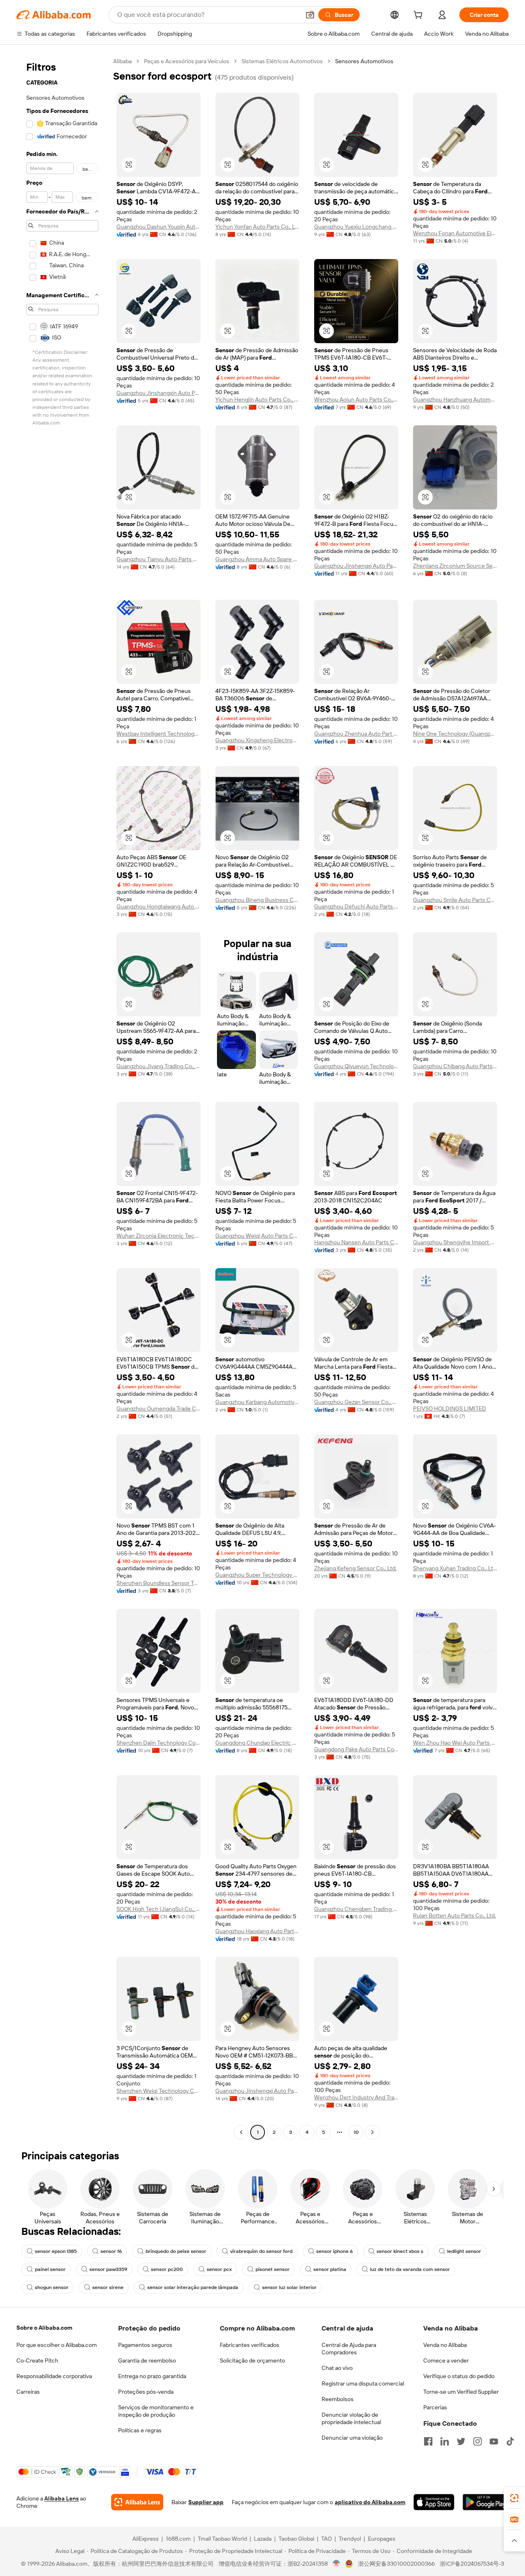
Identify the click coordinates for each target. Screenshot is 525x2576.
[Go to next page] (372, 2132)
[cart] (420, 16)
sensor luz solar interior (289, 2287)
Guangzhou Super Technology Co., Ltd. (257, 1575)
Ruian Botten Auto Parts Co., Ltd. (454, 1915)
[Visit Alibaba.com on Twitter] (461, 2441)
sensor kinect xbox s (400, 2251)
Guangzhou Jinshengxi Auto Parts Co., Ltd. (356, 566)
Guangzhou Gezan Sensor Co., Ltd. (356, 1402)
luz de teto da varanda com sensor (410, 2269)
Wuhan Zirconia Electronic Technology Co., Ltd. (159, 1236)
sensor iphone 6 (334, 2251)
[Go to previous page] (241, 2132)
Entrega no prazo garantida (152, 2376)
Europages (382, 2539)
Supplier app (206, 2502)
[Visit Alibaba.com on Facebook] (428, 2441)
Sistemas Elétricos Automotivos (282, 61)
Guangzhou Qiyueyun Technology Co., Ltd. (356, 1066)
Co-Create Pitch (37, 2360)
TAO (326, 2539)
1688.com (178, 2539)
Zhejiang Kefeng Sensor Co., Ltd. (355, 1568)
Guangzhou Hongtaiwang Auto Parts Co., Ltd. (159, 906)
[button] (310, 15)
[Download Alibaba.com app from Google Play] (486, 2502)
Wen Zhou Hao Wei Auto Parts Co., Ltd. (455, 1743)
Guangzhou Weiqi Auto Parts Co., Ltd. (257, 1236)
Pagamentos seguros (145, 2345)
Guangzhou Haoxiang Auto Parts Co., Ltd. (257, 1931)
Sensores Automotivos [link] (364, 61)
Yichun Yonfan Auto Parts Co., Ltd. (257, 227)
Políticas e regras (140, 2430)
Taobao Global (296, 2539)
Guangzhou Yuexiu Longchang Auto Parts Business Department (356, 227)
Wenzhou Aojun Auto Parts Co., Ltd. (356, 399)
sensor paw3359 (108, 2269)
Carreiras (28, 2392)
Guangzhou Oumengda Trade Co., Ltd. (159, 1408)
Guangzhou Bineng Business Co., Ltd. (257, 900)
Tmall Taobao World (222, 2539)
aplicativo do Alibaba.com (370, 2502)
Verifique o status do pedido (459, 2376)
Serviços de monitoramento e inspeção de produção (156, 2411)
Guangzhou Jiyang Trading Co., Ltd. (159, 1066)
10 (356, 2132)
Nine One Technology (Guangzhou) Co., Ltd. (455, 734)
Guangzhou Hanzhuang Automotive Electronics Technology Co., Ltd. (455, 399)
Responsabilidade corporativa (54, 2376)
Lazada (263, 2539)
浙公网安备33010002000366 (396, 2564)
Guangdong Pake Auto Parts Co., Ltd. (356, 1749)
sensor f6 (111, 2251)
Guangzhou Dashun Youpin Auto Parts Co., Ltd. (159, 227)
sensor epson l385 (56, 2251)
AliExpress (146, 2539)
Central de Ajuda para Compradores (349, 2349)
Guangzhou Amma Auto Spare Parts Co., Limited (257, 559)
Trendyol (350, 2539)
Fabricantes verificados (250, 2345)
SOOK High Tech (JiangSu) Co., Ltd (159, 1909)
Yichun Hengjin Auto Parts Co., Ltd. (257, 399)
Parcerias (435, 2407)
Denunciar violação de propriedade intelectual (351, 2418)
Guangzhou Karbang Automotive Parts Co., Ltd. (257, 1402)
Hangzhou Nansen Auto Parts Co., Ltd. (356, 1242)
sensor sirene (108, 2287)
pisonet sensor (273, 2269)
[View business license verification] (337, 2564)
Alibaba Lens (62, 2498)
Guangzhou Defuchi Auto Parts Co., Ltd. (356, 906)
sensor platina (330, 2269)
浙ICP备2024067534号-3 (472, 2564)
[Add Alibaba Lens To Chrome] (137, 2502)
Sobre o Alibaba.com (44, 2328)
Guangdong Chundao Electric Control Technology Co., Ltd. (257, 1743)
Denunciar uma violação (352, 2438)
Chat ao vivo (337, 2368)
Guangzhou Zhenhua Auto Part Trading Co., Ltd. (356, 734)
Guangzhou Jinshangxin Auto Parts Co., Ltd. (159, 393)
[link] (514, 2498)
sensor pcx (219, 2269)
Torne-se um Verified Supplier (461, 2392)
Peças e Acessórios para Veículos (187, 61)
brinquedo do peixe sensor (176, 2251)
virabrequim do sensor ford (261, 2251)
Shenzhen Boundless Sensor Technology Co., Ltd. (159, 1583)
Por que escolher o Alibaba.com (57, 2345)
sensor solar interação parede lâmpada (193, 2287)
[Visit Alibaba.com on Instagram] (477, 2441)
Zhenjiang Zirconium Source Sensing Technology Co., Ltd (455, 566)
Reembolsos (338, 2399)
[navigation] (62, 1098)
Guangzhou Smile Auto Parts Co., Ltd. (455, 900)
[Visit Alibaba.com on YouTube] (494, 2441)
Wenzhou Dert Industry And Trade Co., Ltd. (356, 2097)
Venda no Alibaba (445, 2345)
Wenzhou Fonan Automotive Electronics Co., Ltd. (455, 233)
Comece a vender (446, 2360)
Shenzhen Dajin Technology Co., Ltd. (159, 1743)
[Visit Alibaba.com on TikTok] (510, 2441)
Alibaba (122, 61)
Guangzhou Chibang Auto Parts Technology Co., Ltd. (455, 1066)
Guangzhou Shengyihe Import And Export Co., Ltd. (455, 1242)
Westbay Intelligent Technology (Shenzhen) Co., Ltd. (159, 734)
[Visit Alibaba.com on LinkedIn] (445, 2441)
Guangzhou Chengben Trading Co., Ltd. (356, 1909)
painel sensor (50, 2269)
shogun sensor (52, 2287)
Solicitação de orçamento (252, 2360)
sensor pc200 (167, 2269)
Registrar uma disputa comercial (363, 2383)
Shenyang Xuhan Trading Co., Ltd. (455, 1568)
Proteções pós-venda (146, 2392)
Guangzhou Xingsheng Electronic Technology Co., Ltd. (257, 740)
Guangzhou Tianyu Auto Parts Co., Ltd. (159, 559)
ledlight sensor (464, 2251)
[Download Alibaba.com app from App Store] (434, 2502)
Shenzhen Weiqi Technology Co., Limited (159, 2091)
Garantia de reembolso (147, 2360)
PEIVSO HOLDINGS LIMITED (450, 1408)
